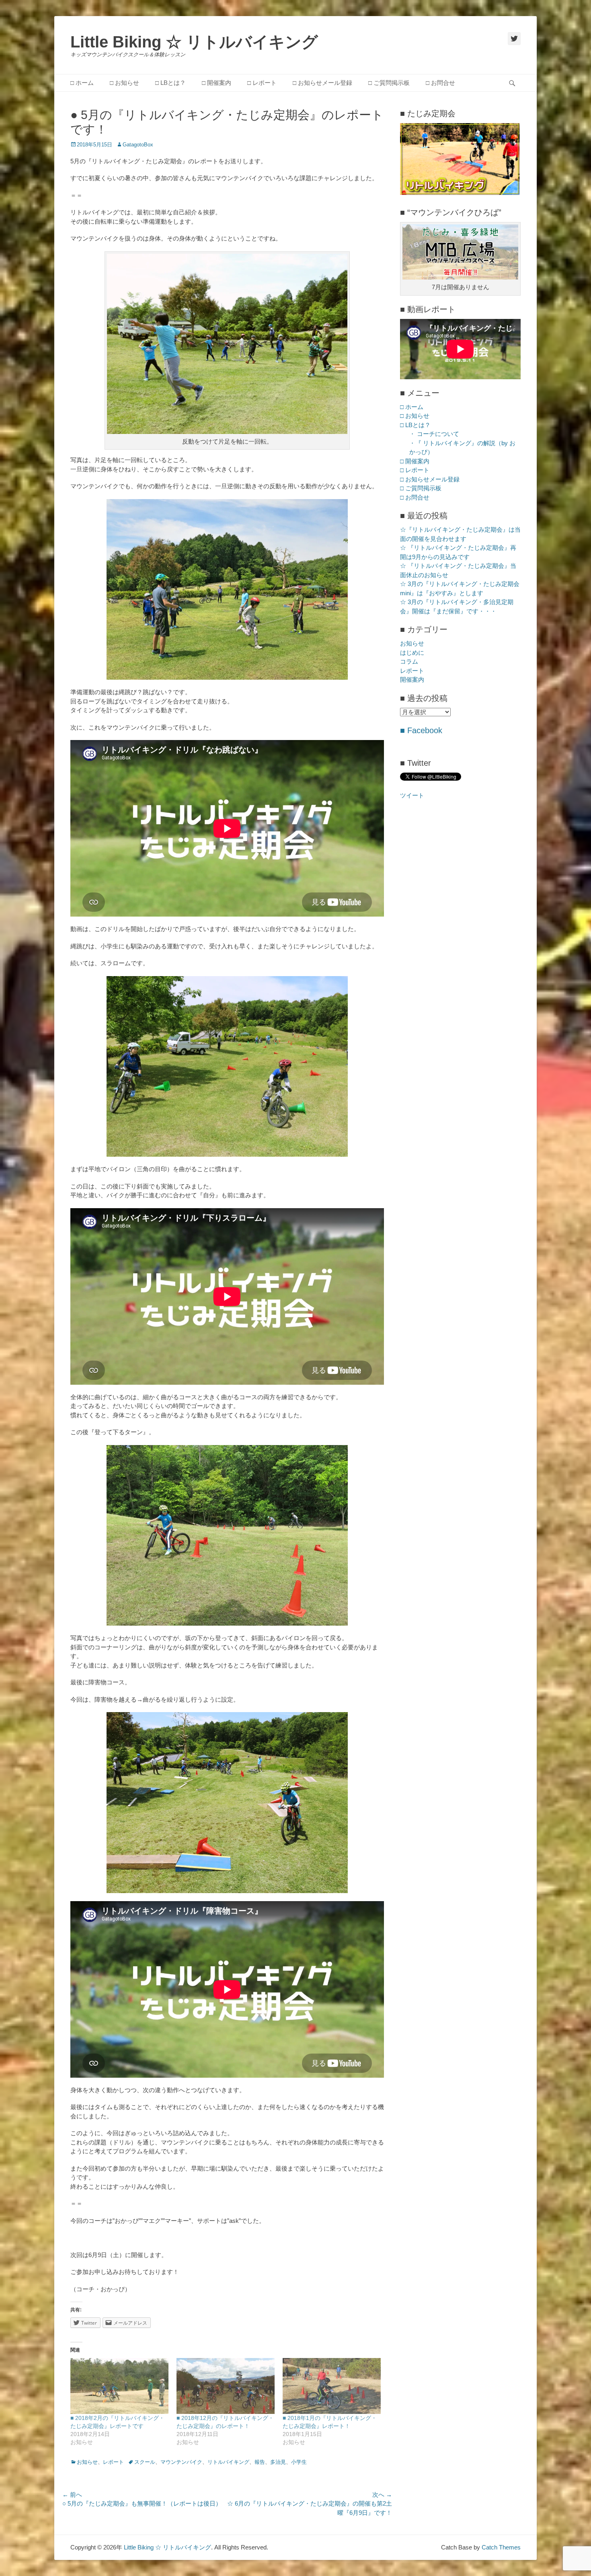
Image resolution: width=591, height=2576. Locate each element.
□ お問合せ (440, 83)
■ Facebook (421, 730)
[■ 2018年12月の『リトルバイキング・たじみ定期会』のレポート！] (226, 2386)
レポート (113, 2462)
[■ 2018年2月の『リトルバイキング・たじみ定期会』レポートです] (119, 2386)
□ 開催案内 (216, 83)
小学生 (299, 2462)
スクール (145, 2462)
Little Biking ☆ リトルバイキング (194, 42)
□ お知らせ (124, 83)
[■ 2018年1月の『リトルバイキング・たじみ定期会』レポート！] (332, 2386)
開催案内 (412, 679)
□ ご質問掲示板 (389, 83)
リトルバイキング (228, 2462)
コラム (409, 661)
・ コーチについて (434, 434)
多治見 (278, 2462)
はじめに (412, 653)
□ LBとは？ (170, 83)
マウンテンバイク (181, 2462)
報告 (260, 2462)
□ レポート (262, 83)
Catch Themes (501, 2547)
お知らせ (87, 2462)
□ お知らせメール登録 (322, 83)
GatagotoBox (138, 145)
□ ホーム (82, 83)
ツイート (412, 795)
